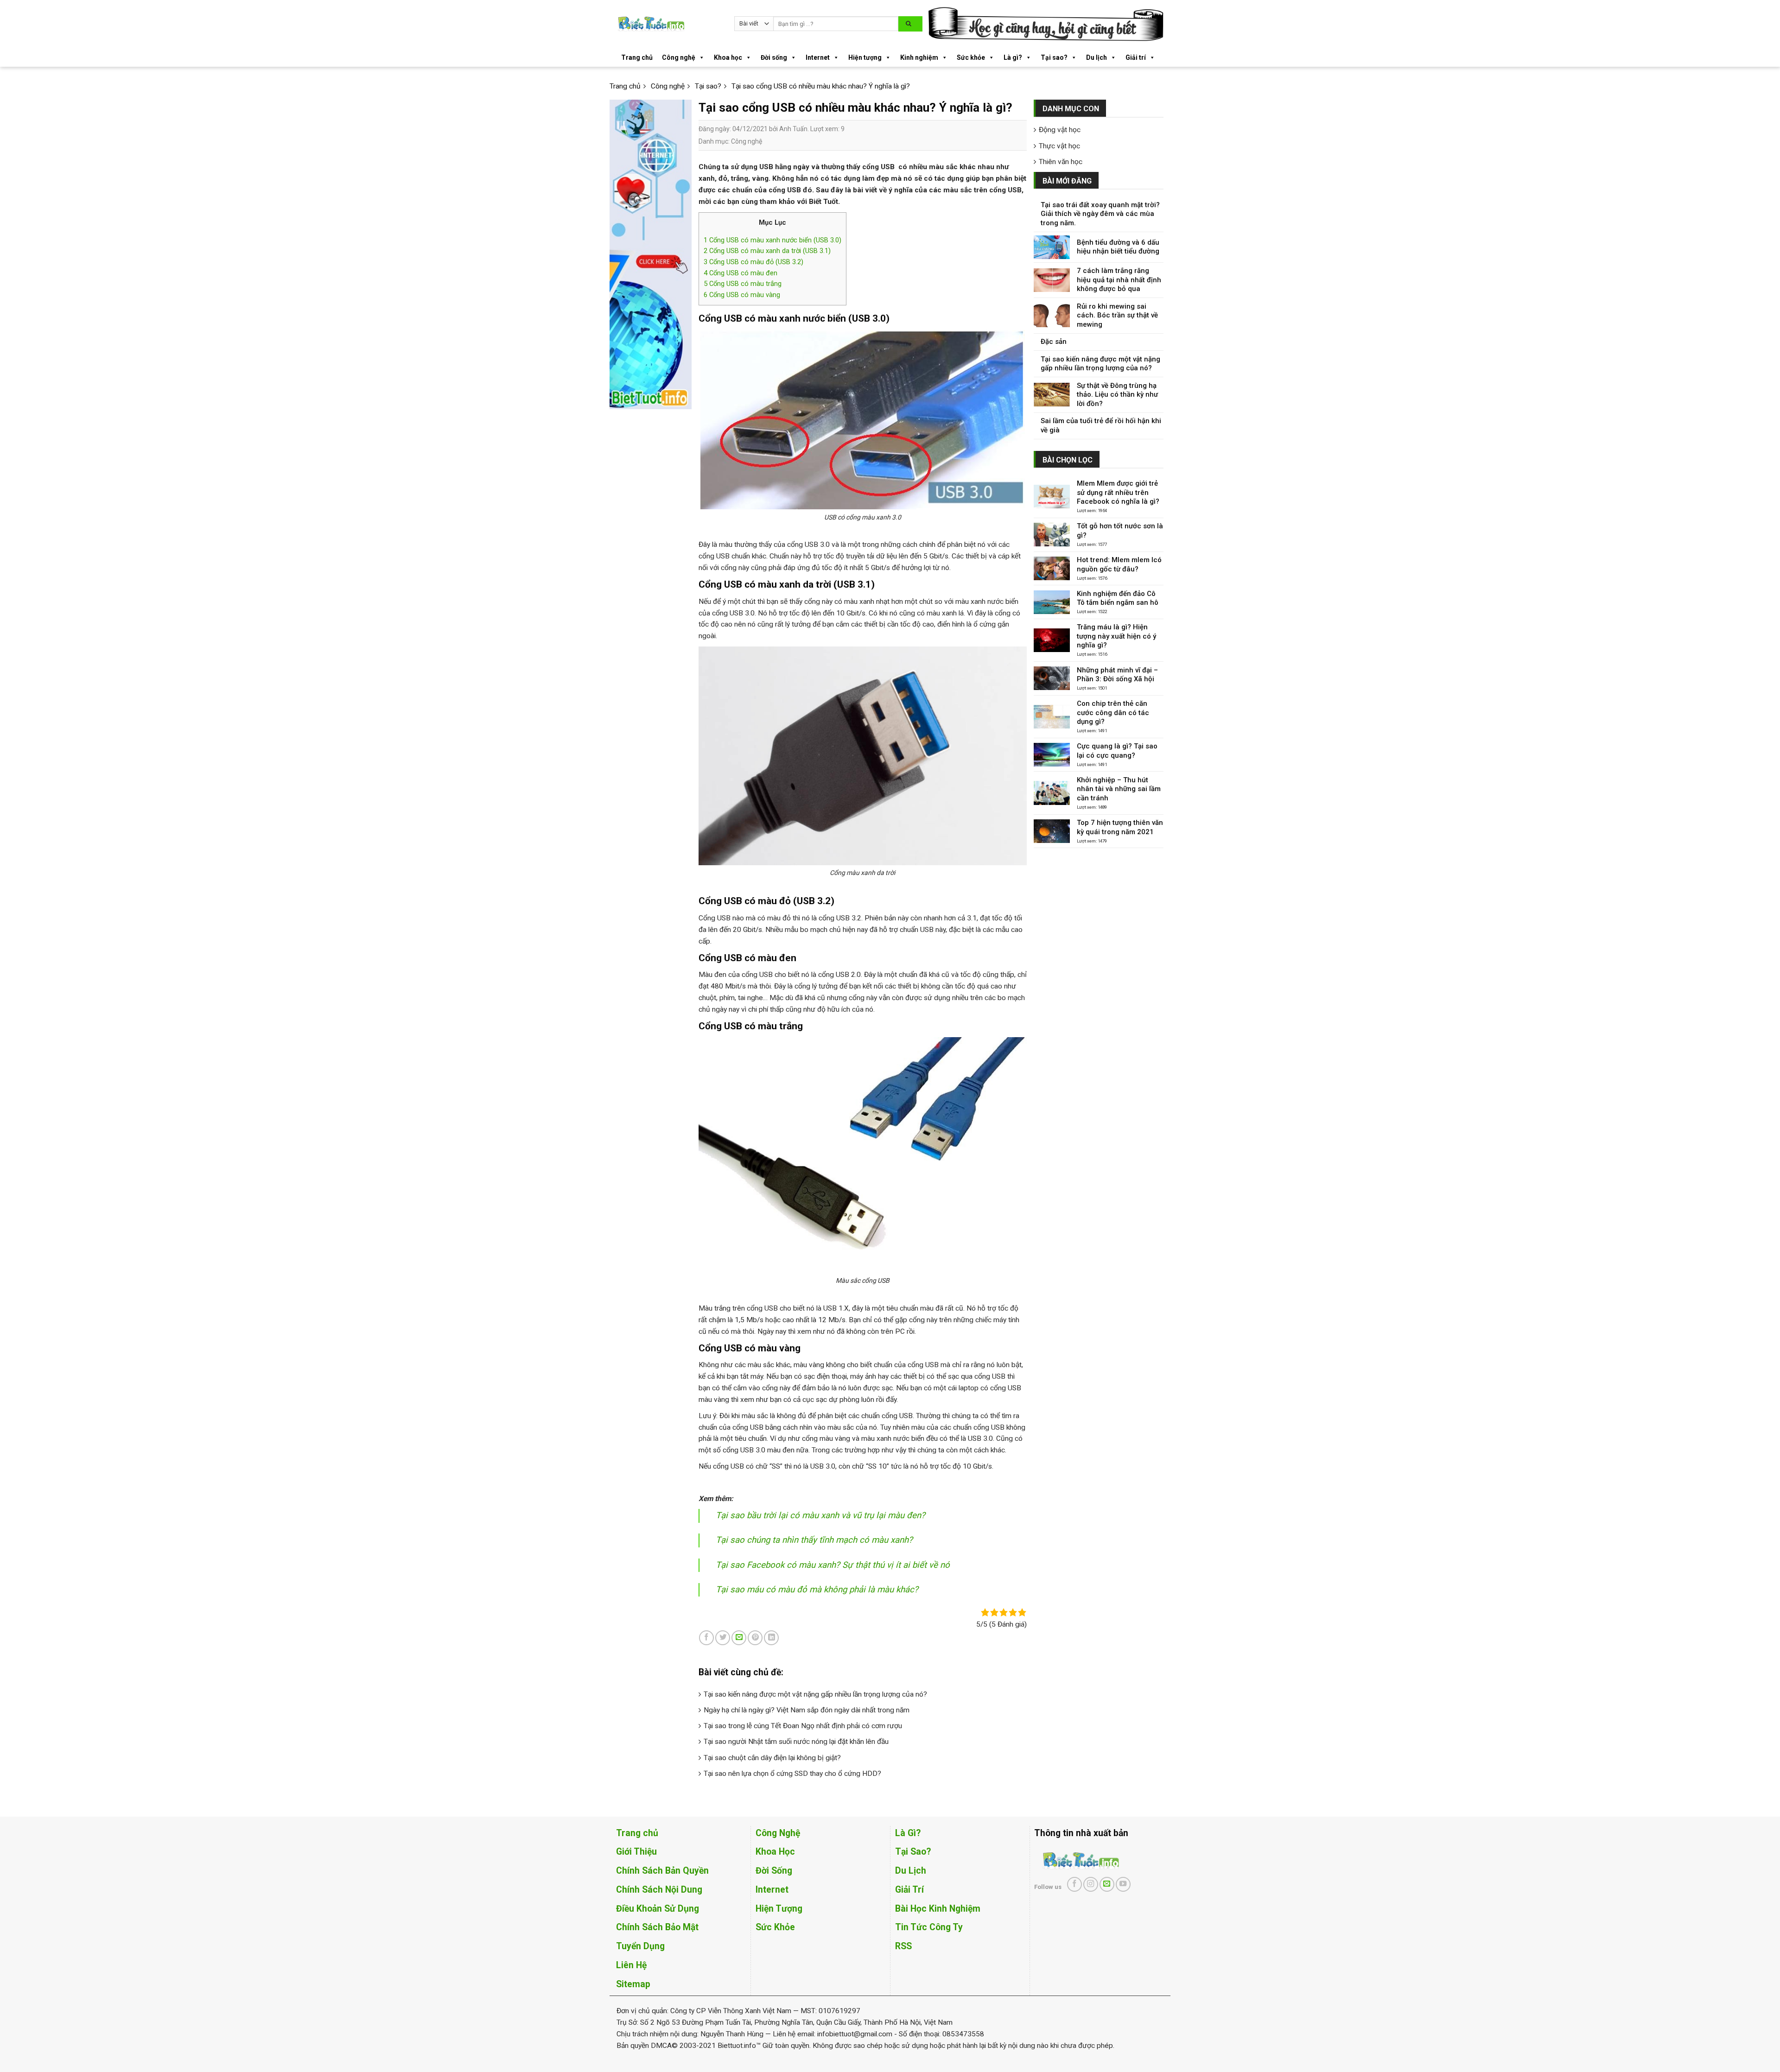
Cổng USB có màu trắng (743, 284)
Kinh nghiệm (919, 57)
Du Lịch (911, 1871)
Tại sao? (1054, 57)
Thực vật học (1059, 146)
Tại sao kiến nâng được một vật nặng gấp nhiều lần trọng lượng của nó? (815, 1694)
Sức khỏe (971, 57)
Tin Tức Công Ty (929, 1927)
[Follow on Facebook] (1074, 1884)
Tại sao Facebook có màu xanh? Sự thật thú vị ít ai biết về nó (833, 1565)
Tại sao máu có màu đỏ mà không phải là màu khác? (817, 1590)
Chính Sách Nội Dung (659, 1890)
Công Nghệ (778, 1833)
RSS (903, 1946)
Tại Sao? (913, 1852)
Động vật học (1060, 130)
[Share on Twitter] (723, 1638)
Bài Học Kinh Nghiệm (938, 1909)
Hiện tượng (865, 57)
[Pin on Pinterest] (755, 1638)
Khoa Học (775, 1852)
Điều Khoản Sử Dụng (658, 1909)
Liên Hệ (631, 1965)
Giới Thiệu (636, 1852)
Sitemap (633, 1984)
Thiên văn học (1061, 162)
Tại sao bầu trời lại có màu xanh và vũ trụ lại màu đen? (820, 1515)
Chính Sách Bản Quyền (662, 1871)
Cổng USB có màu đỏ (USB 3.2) (753, 262)
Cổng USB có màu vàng (742, 295)
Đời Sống (774, 1871)
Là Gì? (908, 1833)
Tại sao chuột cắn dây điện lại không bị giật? (772, 1758)
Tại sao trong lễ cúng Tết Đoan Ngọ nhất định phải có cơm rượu (803, 1726)
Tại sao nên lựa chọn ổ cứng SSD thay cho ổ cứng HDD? (792, 1774)
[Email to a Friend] (739, 1638)
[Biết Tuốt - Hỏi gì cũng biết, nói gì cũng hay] (668, 24)
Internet (818, 57)
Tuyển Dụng (640, 1946)
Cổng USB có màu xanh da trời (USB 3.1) (767, 251)
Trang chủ (637, 57)
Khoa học (728, 57)
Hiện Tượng (779, 1909)
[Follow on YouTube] (1123, 1884)
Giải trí (1136, 57)
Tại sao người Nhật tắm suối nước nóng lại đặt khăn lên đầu (796, 1742)
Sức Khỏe (775, 1927)
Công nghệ (679, 57)
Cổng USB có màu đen (741, 273)
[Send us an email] (1107, 1884)
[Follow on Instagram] (1091, 1884)
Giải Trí (909, 1890)
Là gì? (1013, 57)
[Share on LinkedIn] (771, 1638)
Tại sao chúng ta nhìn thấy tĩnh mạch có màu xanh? (814, 1540)
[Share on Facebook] (706, 1638)
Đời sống (774, 57)
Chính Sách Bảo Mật (657, 1927)
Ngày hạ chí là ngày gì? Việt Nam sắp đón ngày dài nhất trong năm (807, 1710)
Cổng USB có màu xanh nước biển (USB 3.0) (772, 240)
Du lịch (1097, 57)
